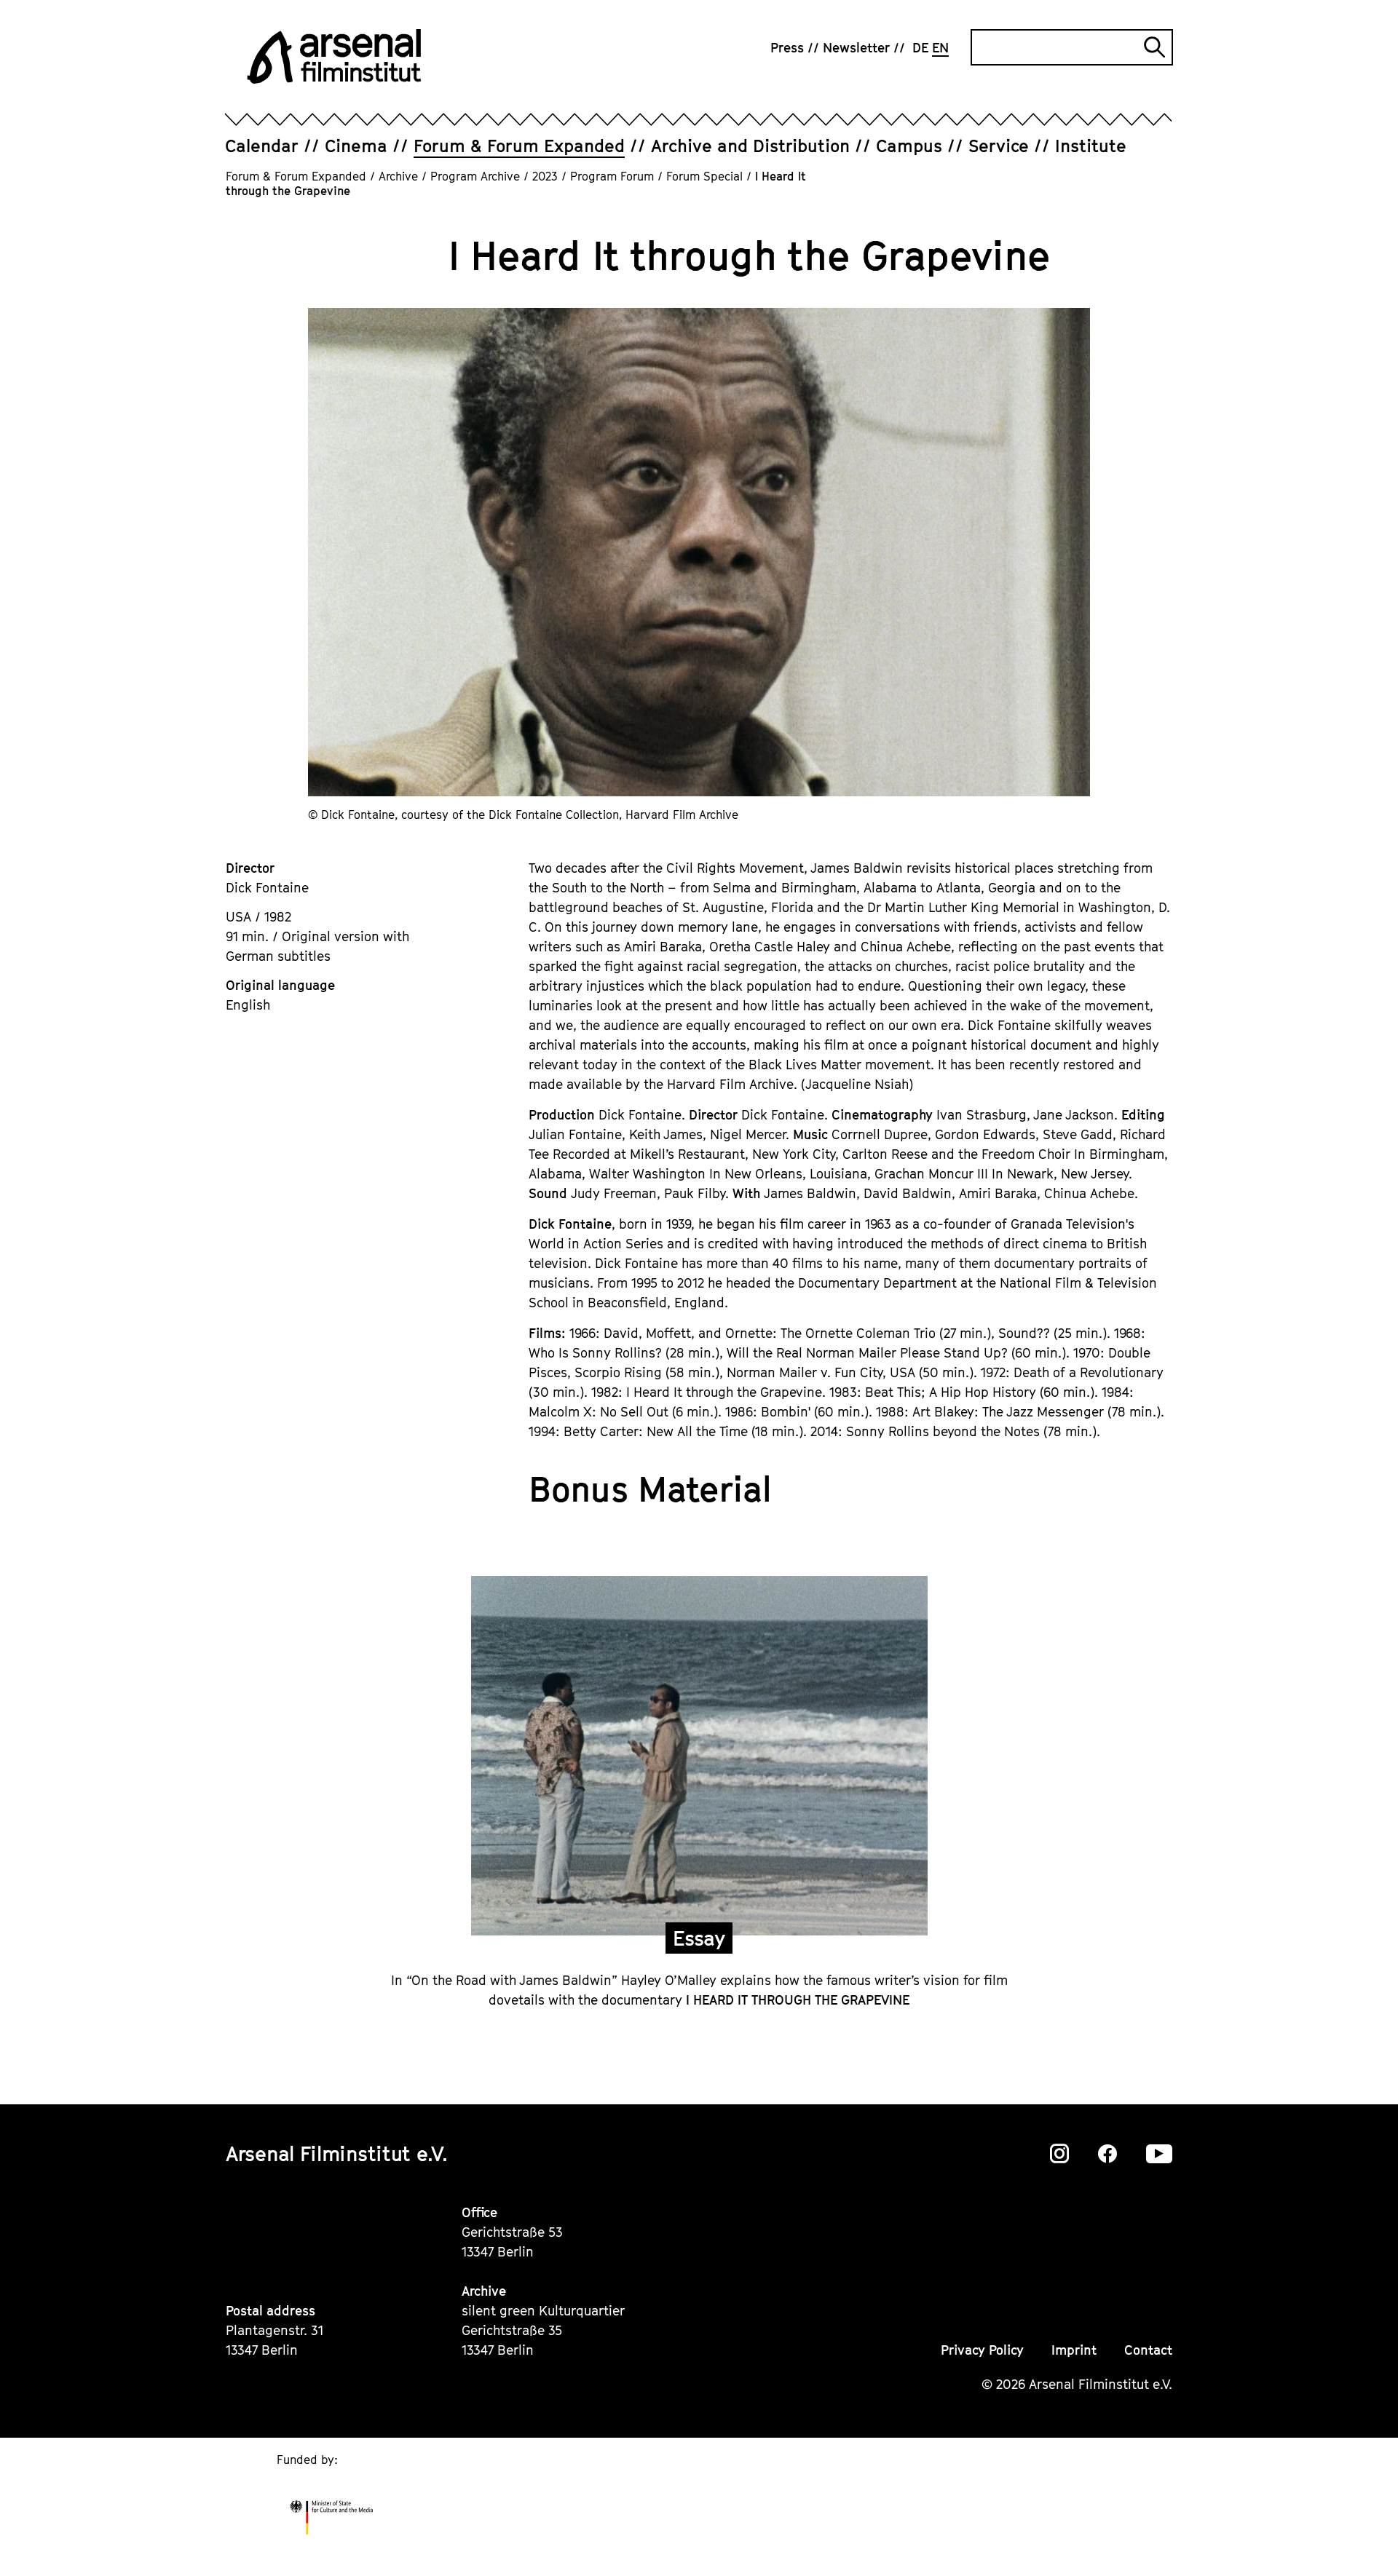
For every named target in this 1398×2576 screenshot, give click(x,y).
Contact (1148, 2350)
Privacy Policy (982, 2350)
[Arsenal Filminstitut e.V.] (334, 56)
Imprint (1074, 2350)
